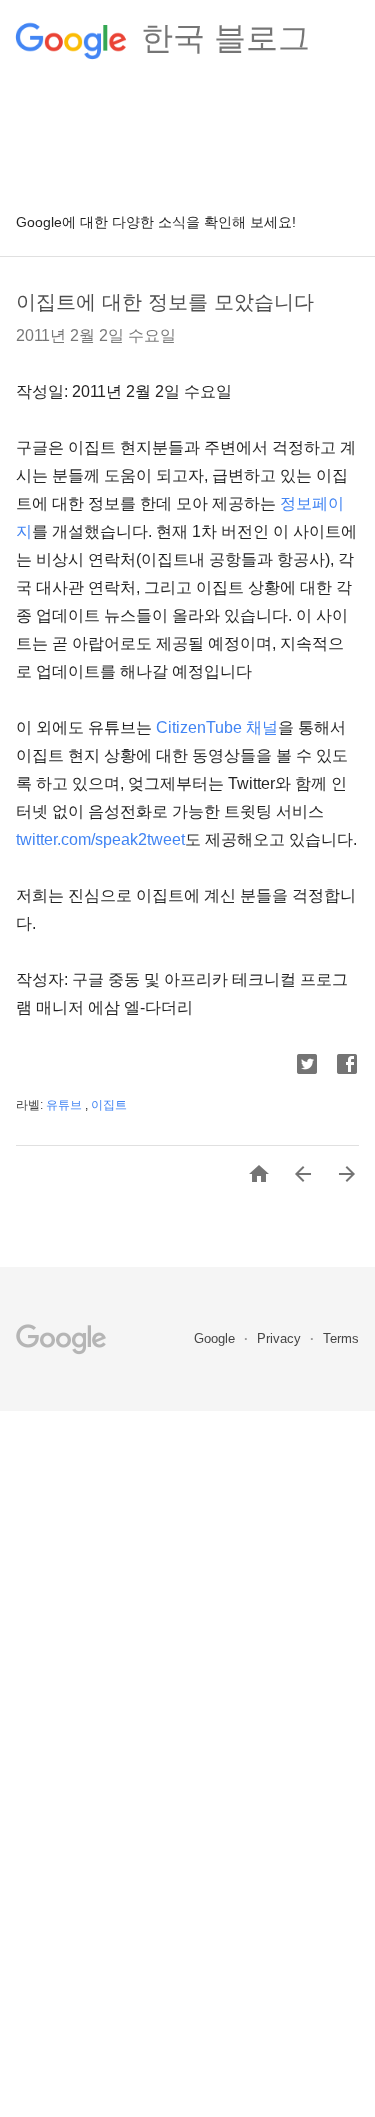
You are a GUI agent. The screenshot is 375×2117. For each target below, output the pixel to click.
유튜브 (65, 1105)
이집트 (109, 1105)
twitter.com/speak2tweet (100, 839)
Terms (341, 1338)
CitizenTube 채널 (217, 727)
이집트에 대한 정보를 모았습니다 (165, 302)
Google (216, 1338)
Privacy (281, 1338)
